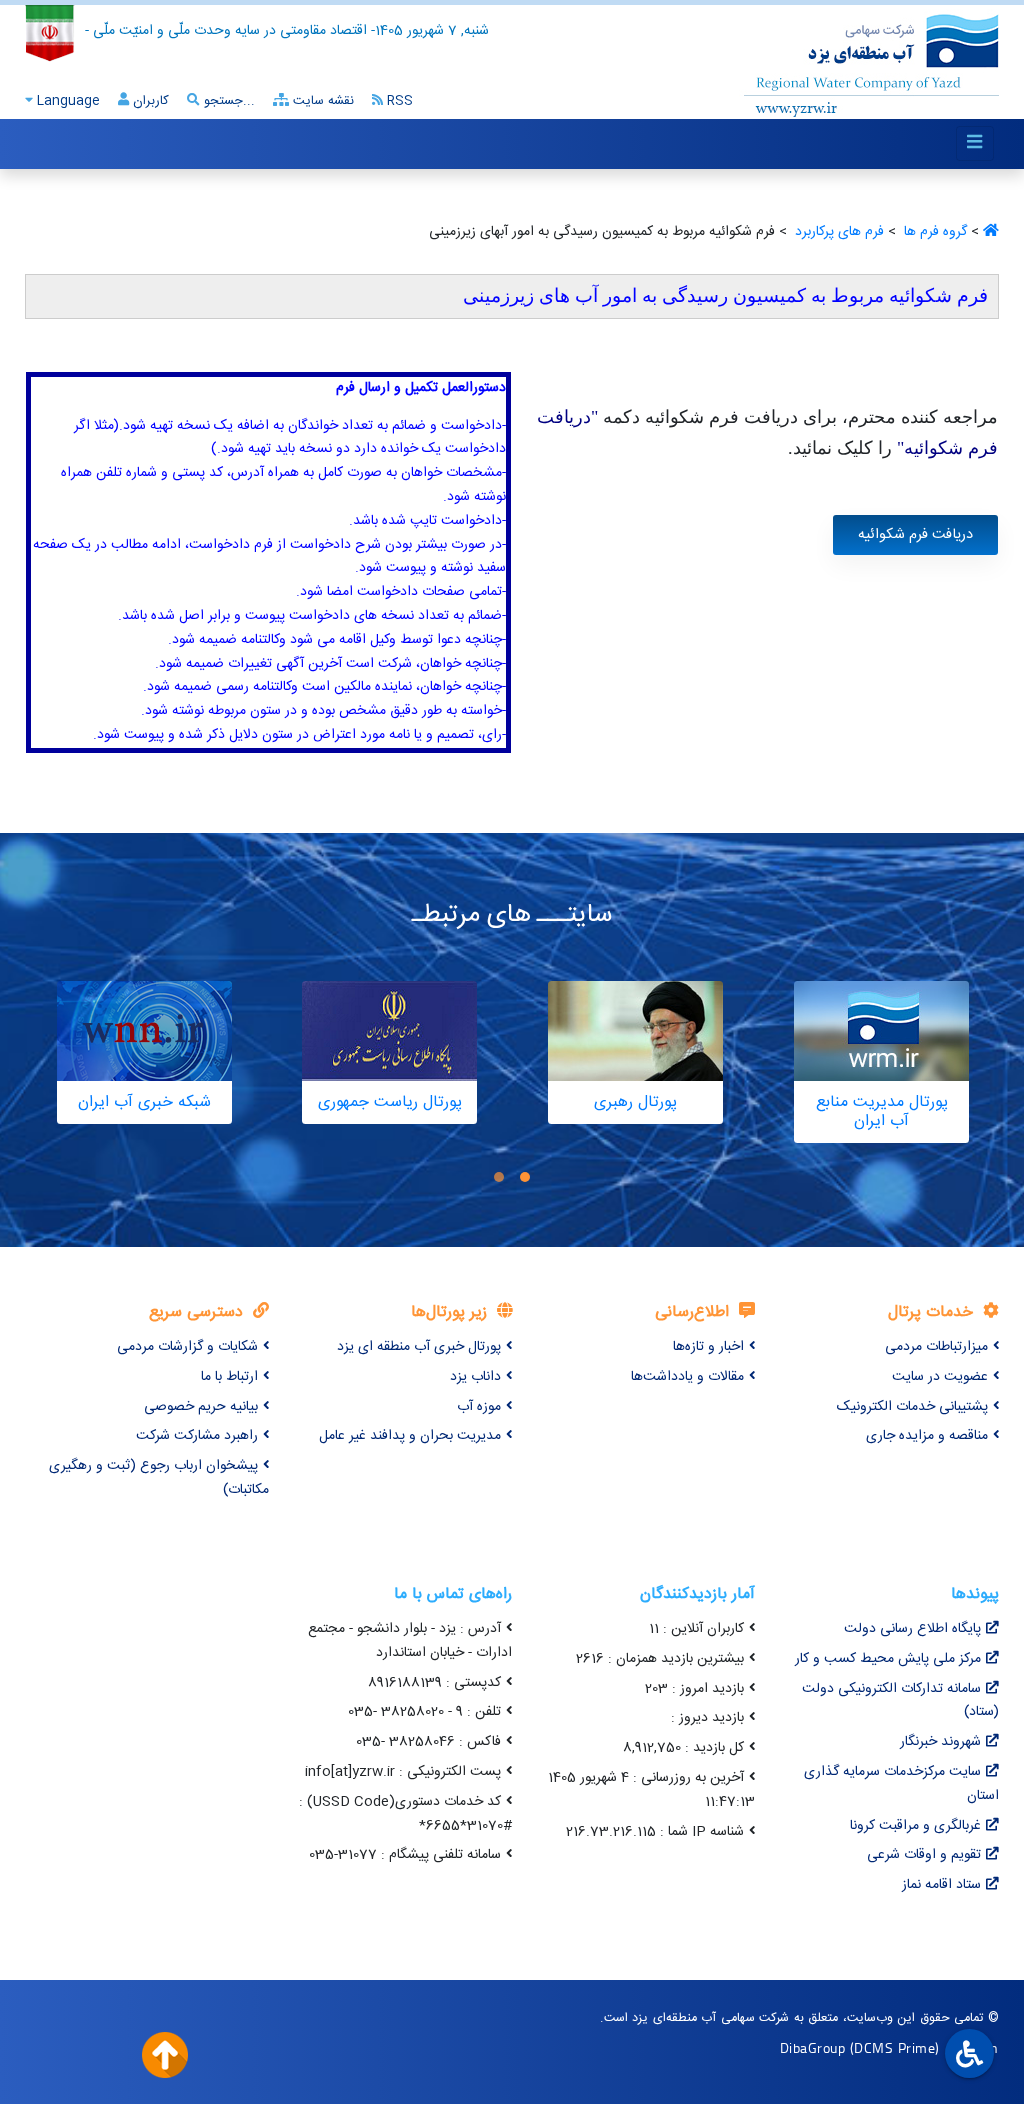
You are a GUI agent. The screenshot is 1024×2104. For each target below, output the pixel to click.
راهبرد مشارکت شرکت (197, 1436)
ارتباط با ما (229, 1377)
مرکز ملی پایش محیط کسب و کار (888, 1659)
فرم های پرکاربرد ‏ (837, 232)
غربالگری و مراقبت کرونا (915, 1826)
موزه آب (479, 1407)
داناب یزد (475, 1377)
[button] (525, 1177)
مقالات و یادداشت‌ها (687, 1377)
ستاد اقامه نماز (941, 1885)
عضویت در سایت (940, 1377)
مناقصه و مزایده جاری (927, 1436)
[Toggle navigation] (975, 143)
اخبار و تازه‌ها (708, 1347)
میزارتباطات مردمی (936, 1347)
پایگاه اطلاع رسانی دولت (912, 1629)
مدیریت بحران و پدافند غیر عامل (410, 1436)
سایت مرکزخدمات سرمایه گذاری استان (901, 1784)
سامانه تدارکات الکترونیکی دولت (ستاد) (900, 1701)
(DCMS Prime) (895, 2047)
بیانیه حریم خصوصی (201, 1407)
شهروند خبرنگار (940, 1742)
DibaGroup (813, 2047)
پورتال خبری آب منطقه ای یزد (419, 1347)
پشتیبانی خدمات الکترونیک (912, 1407)
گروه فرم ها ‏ (933, 232)
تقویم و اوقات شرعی (924, 1855)
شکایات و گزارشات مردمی (187, 1347)
